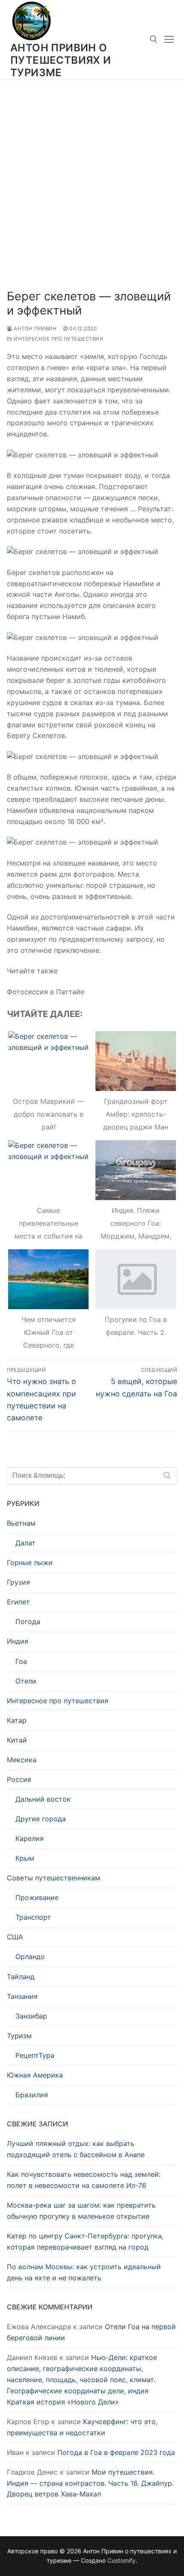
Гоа (21, 1661)
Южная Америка (35, 2075)
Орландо (30, 1956)
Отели (26, 1681)
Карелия (30, 1838)
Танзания (22, 1996)
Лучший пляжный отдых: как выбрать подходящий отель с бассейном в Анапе (76, 2149)
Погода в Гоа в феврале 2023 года (116, 2452)
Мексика (22, 1760)
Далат (25, 1543)
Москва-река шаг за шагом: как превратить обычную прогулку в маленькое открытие (81, 2211)
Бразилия (32, 2095)
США (15, 1937)
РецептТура (35, 2055)
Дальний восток (43, 1799)
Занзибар (31, 2016)
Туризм (19, 2036)
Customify (122, 2560)
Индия (18, 1641)
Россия (19, 1779)
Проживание (37, 1897)
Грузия (18, 1582)
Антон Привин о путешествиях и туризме (61, 60)
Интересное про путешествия (58, 339)
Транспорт (33, 1917)
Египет (18, 1602)
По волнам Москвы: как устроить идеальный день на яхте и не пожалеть (84, 2272)
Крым (25, 1858)
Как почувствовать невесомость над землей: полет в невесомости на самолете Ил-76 (84, 2180)
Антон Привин (34, 329)
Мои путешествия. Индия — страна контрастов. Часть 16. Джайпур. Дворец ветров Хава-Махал (90, 2483)
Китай (17, 1740)
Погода (28, 1621)
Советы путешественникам (53, 1878)
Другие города (41, 1819)
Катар (17, 1720)
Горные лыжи (30, 1562)
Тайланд (21, 1977)
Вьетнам (21, 1523)
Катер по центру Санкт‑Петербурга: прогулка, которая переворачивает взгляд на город (85, 2241)
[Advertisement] (92, 175)
